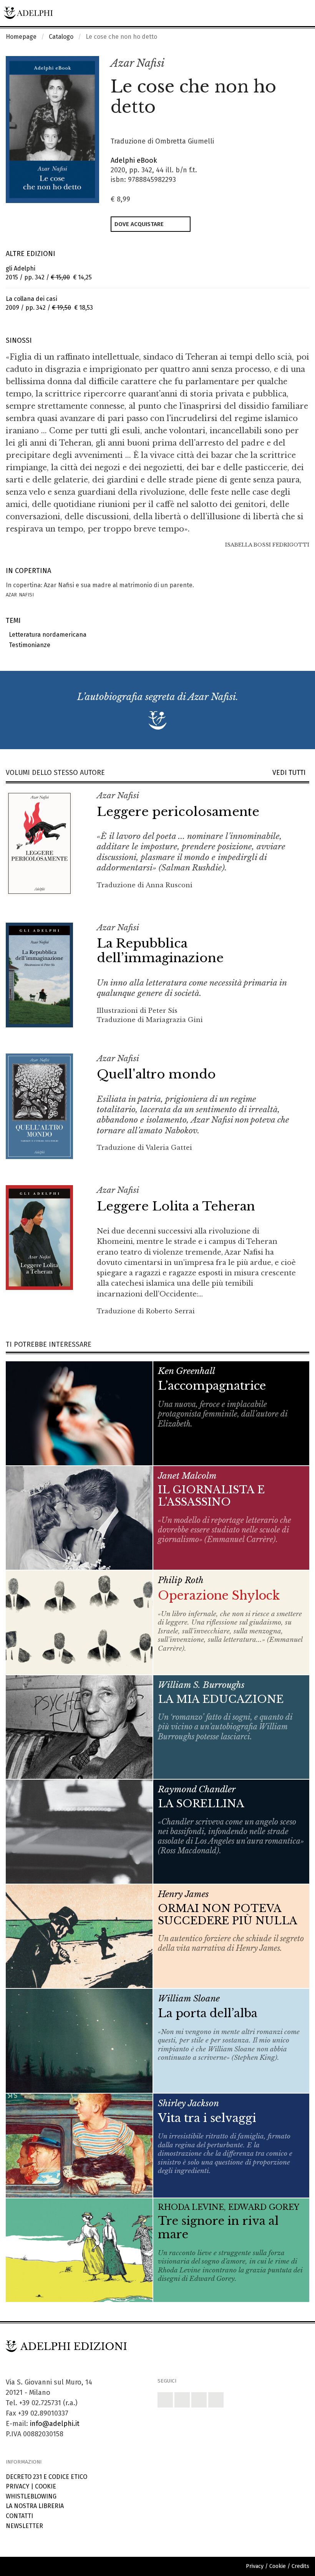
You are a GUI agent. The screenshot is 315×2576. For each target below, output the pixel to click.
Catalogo (61, 37)
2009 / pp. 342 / (49, 303)
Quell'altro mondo (156, 1074)
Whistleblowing (31, 2496)
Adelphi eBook (134, 160)
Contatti (19, 2516)
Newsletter (24, 2526)
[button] (287, 64)
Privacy (17, 2486)
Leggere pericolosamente (178, 812)
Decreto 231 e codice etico (46, 2477)
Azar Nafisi (138, 63)
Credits (300, 2566)
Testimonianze (28, 645)
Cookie (46, 2486)
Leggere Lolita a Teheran (176, 1206)
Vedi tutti (291, 773)
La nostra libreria (35, 2506)
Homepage (21, 37)
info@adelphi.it (55, 2424)
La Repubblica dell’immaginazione (160, 951)
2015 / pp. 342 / (49, 273)
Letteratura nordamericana (46, 635)
